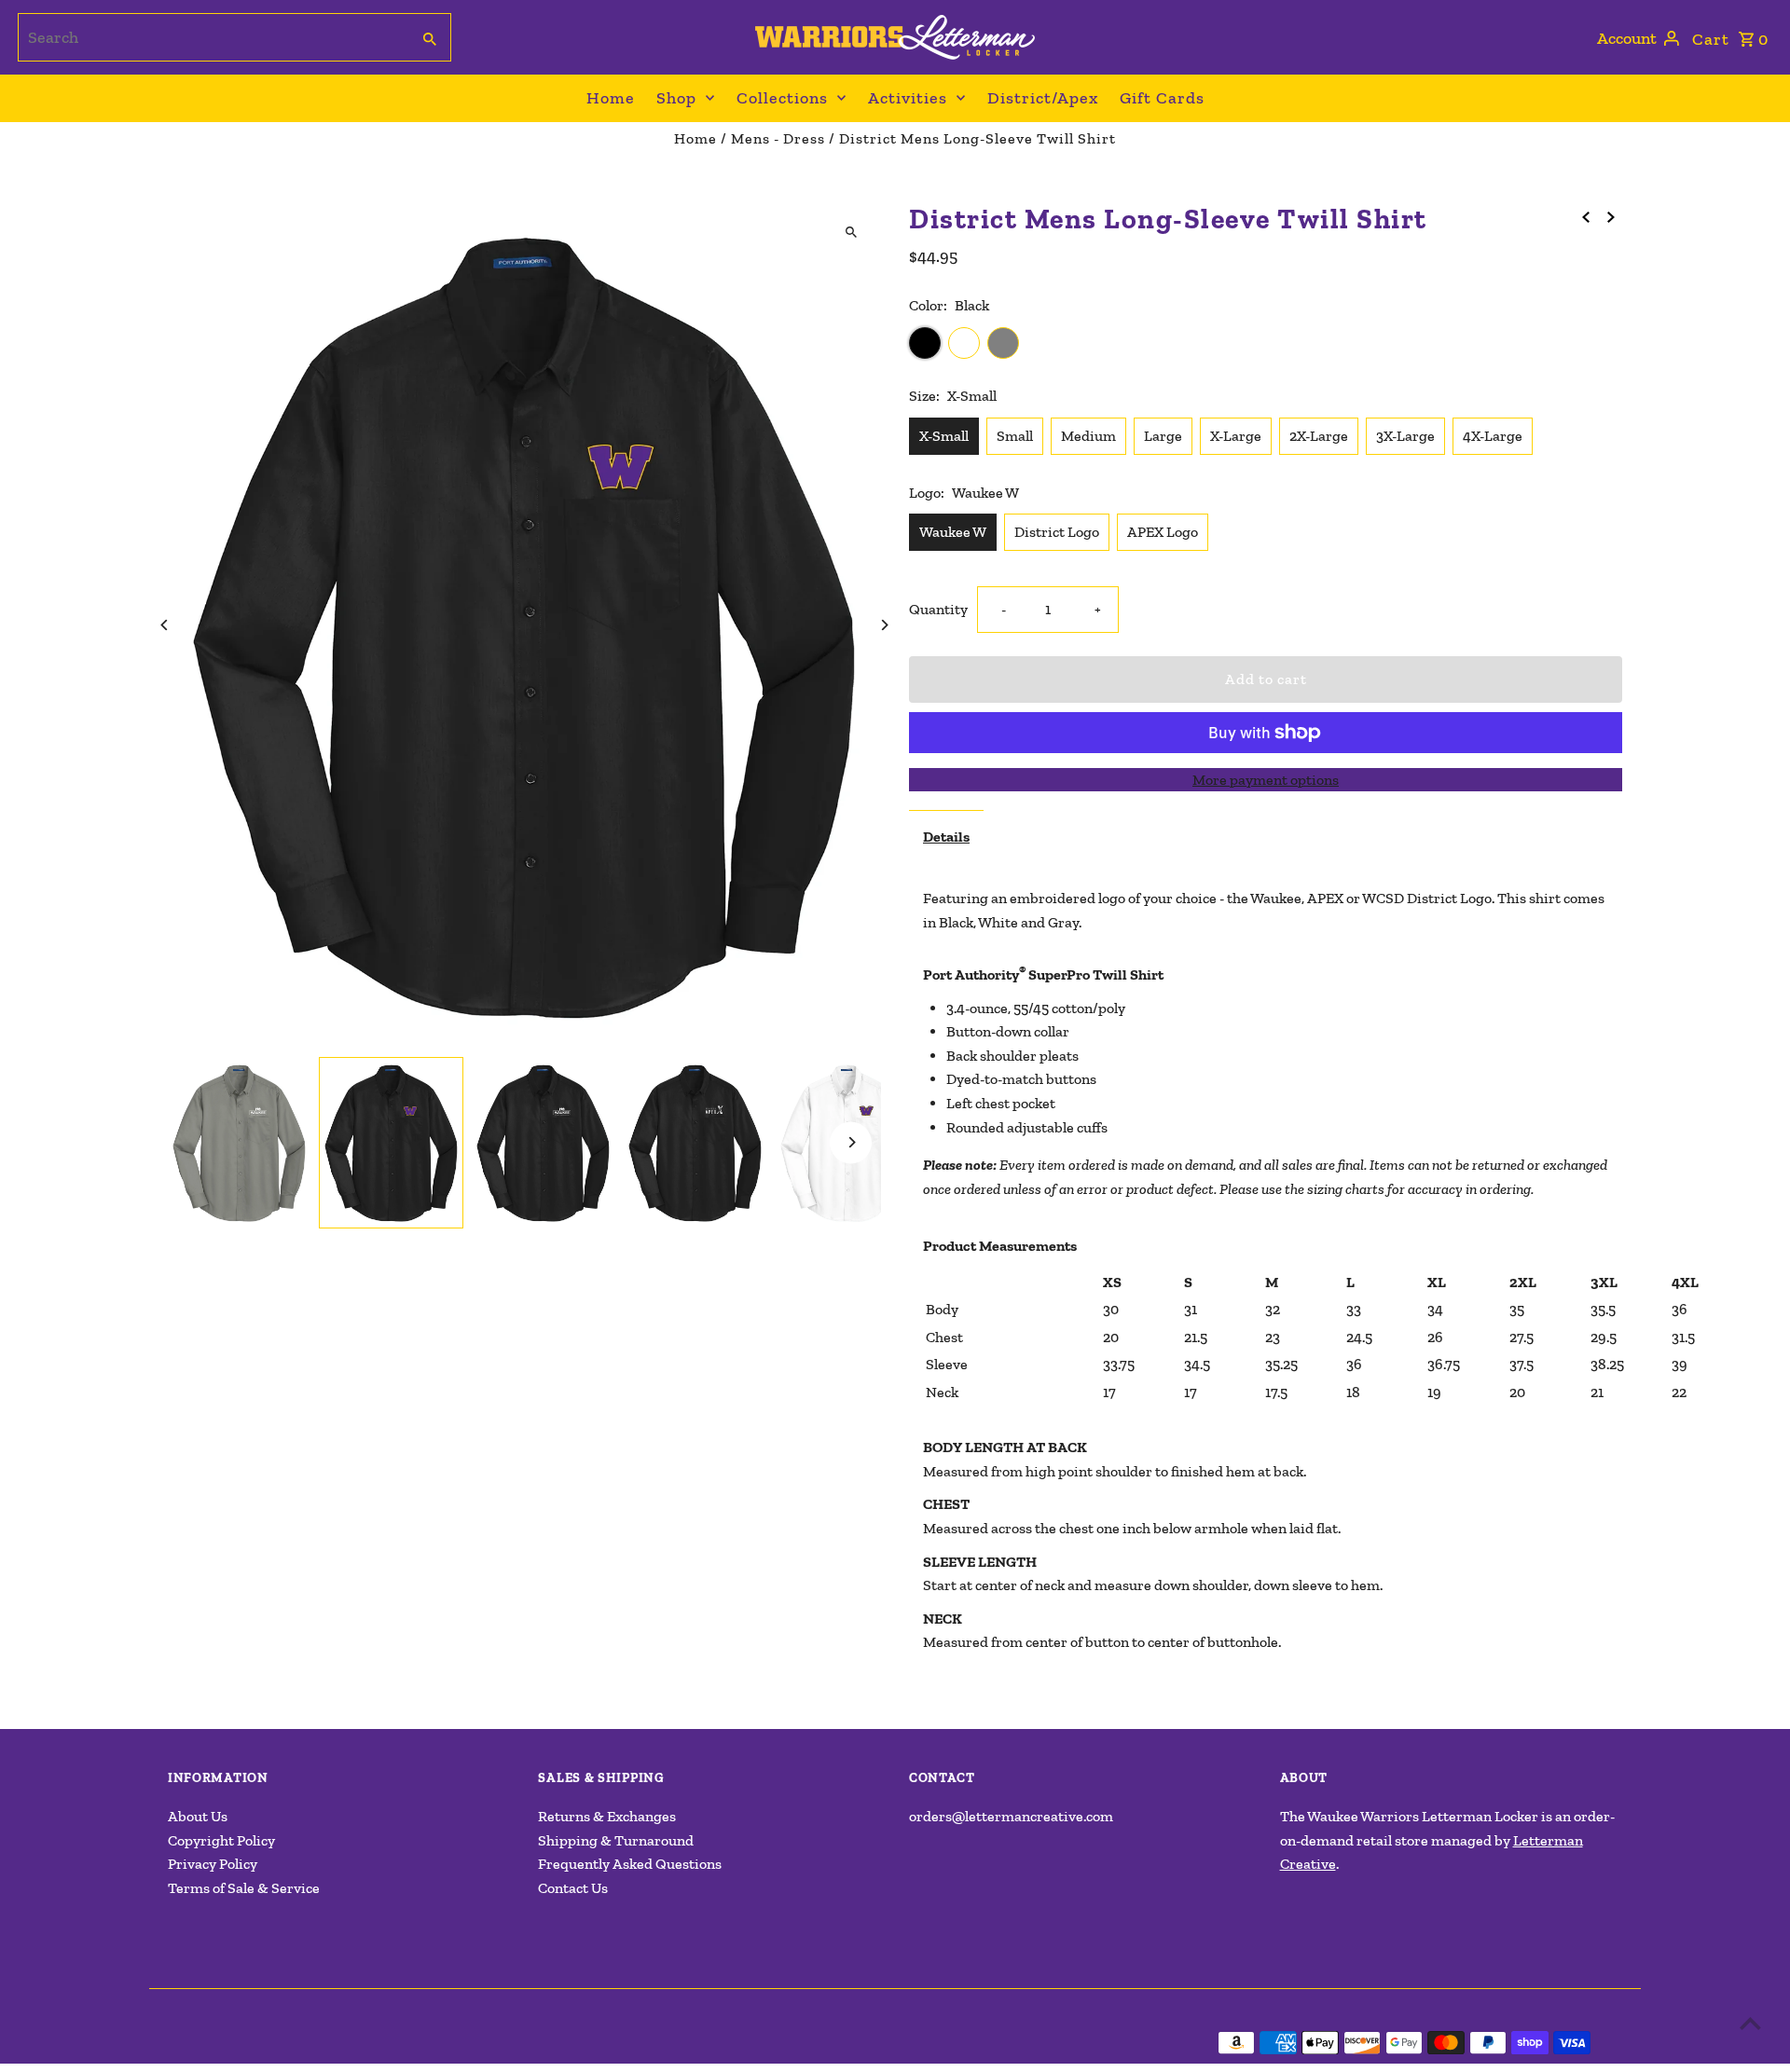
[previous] (1586, 216)
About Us (198, 1816)
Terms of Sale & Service (244, 1888)
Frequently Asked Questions (630, 1864)
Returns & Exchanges (607, 1816)
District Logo (1057, 532)
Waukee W (953, 532)
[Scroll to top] (1750, 2023)
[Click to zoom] (851, 233)
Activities (908, 98)
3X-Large (1405, 436)
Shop (676, 98)
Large (1163, 436)
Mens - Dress (778, 138)
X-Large (1236, 436)
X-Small (944, 436)
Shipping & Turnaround (616, 1840)
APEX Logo (1163, 532)
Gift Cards (1162, 98)
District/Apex (1043, 98)
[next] (1611, 216)
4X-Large (1493, 436)
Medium (1088, 436)
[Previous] (165, 625)
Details (946, 837)
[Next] (883, 625)
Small (1015, 436)
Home (611, 98)
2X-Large (1319, 436)
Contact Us (573, 1888)
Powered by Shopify (459, 2043)
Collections (782, 98)
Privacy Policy (213, 1864)
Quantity (938, 609)
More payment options (1266, 780)
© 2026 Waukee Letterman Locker (277, 2043)
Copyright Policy (221, 1840)
